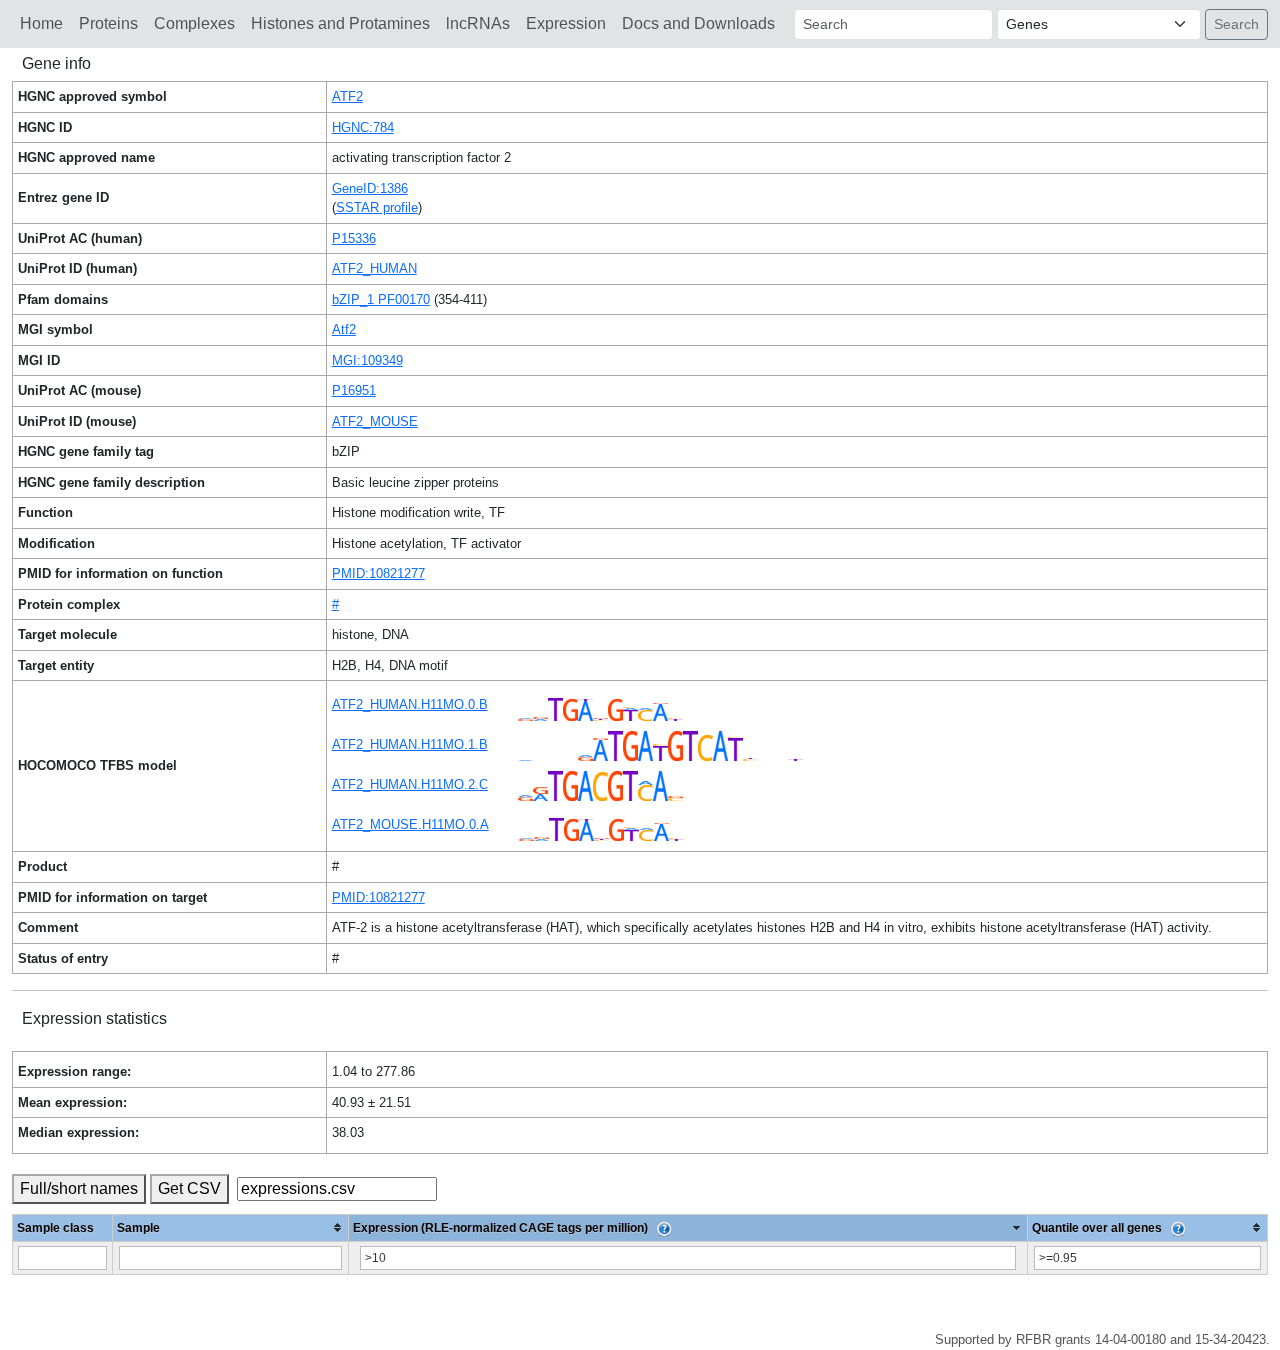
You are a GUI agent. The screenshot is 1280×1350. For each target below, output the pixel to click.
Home (41, 23)
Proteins (108, 23)
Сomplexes (194, 23)
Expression (566, 23)
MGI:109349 (367, 360)
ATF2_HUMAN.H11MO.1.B (410, 744)
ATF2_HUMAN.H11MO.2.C (410, 784)
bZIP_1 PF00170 (381, 299)
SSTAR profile (377, 207)
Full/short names (79, 1188)
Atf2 (344, 329)
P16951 (354, 390)
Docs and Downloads (698, 23)
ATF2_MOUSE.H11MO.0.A (410, 824)
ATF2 (347, 96)
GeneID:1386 (370, 188)
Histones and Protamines (340, 23)
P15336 (354, 238)
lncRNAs (478, 23)
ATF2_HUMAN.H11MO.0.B (410, 704)
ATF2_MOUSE (375, 421)
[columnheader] (231, 1227)
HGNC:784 (363, 127)
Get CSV (189, 1188)
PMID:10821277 (378, 573)
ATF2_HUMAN (374, 268)
